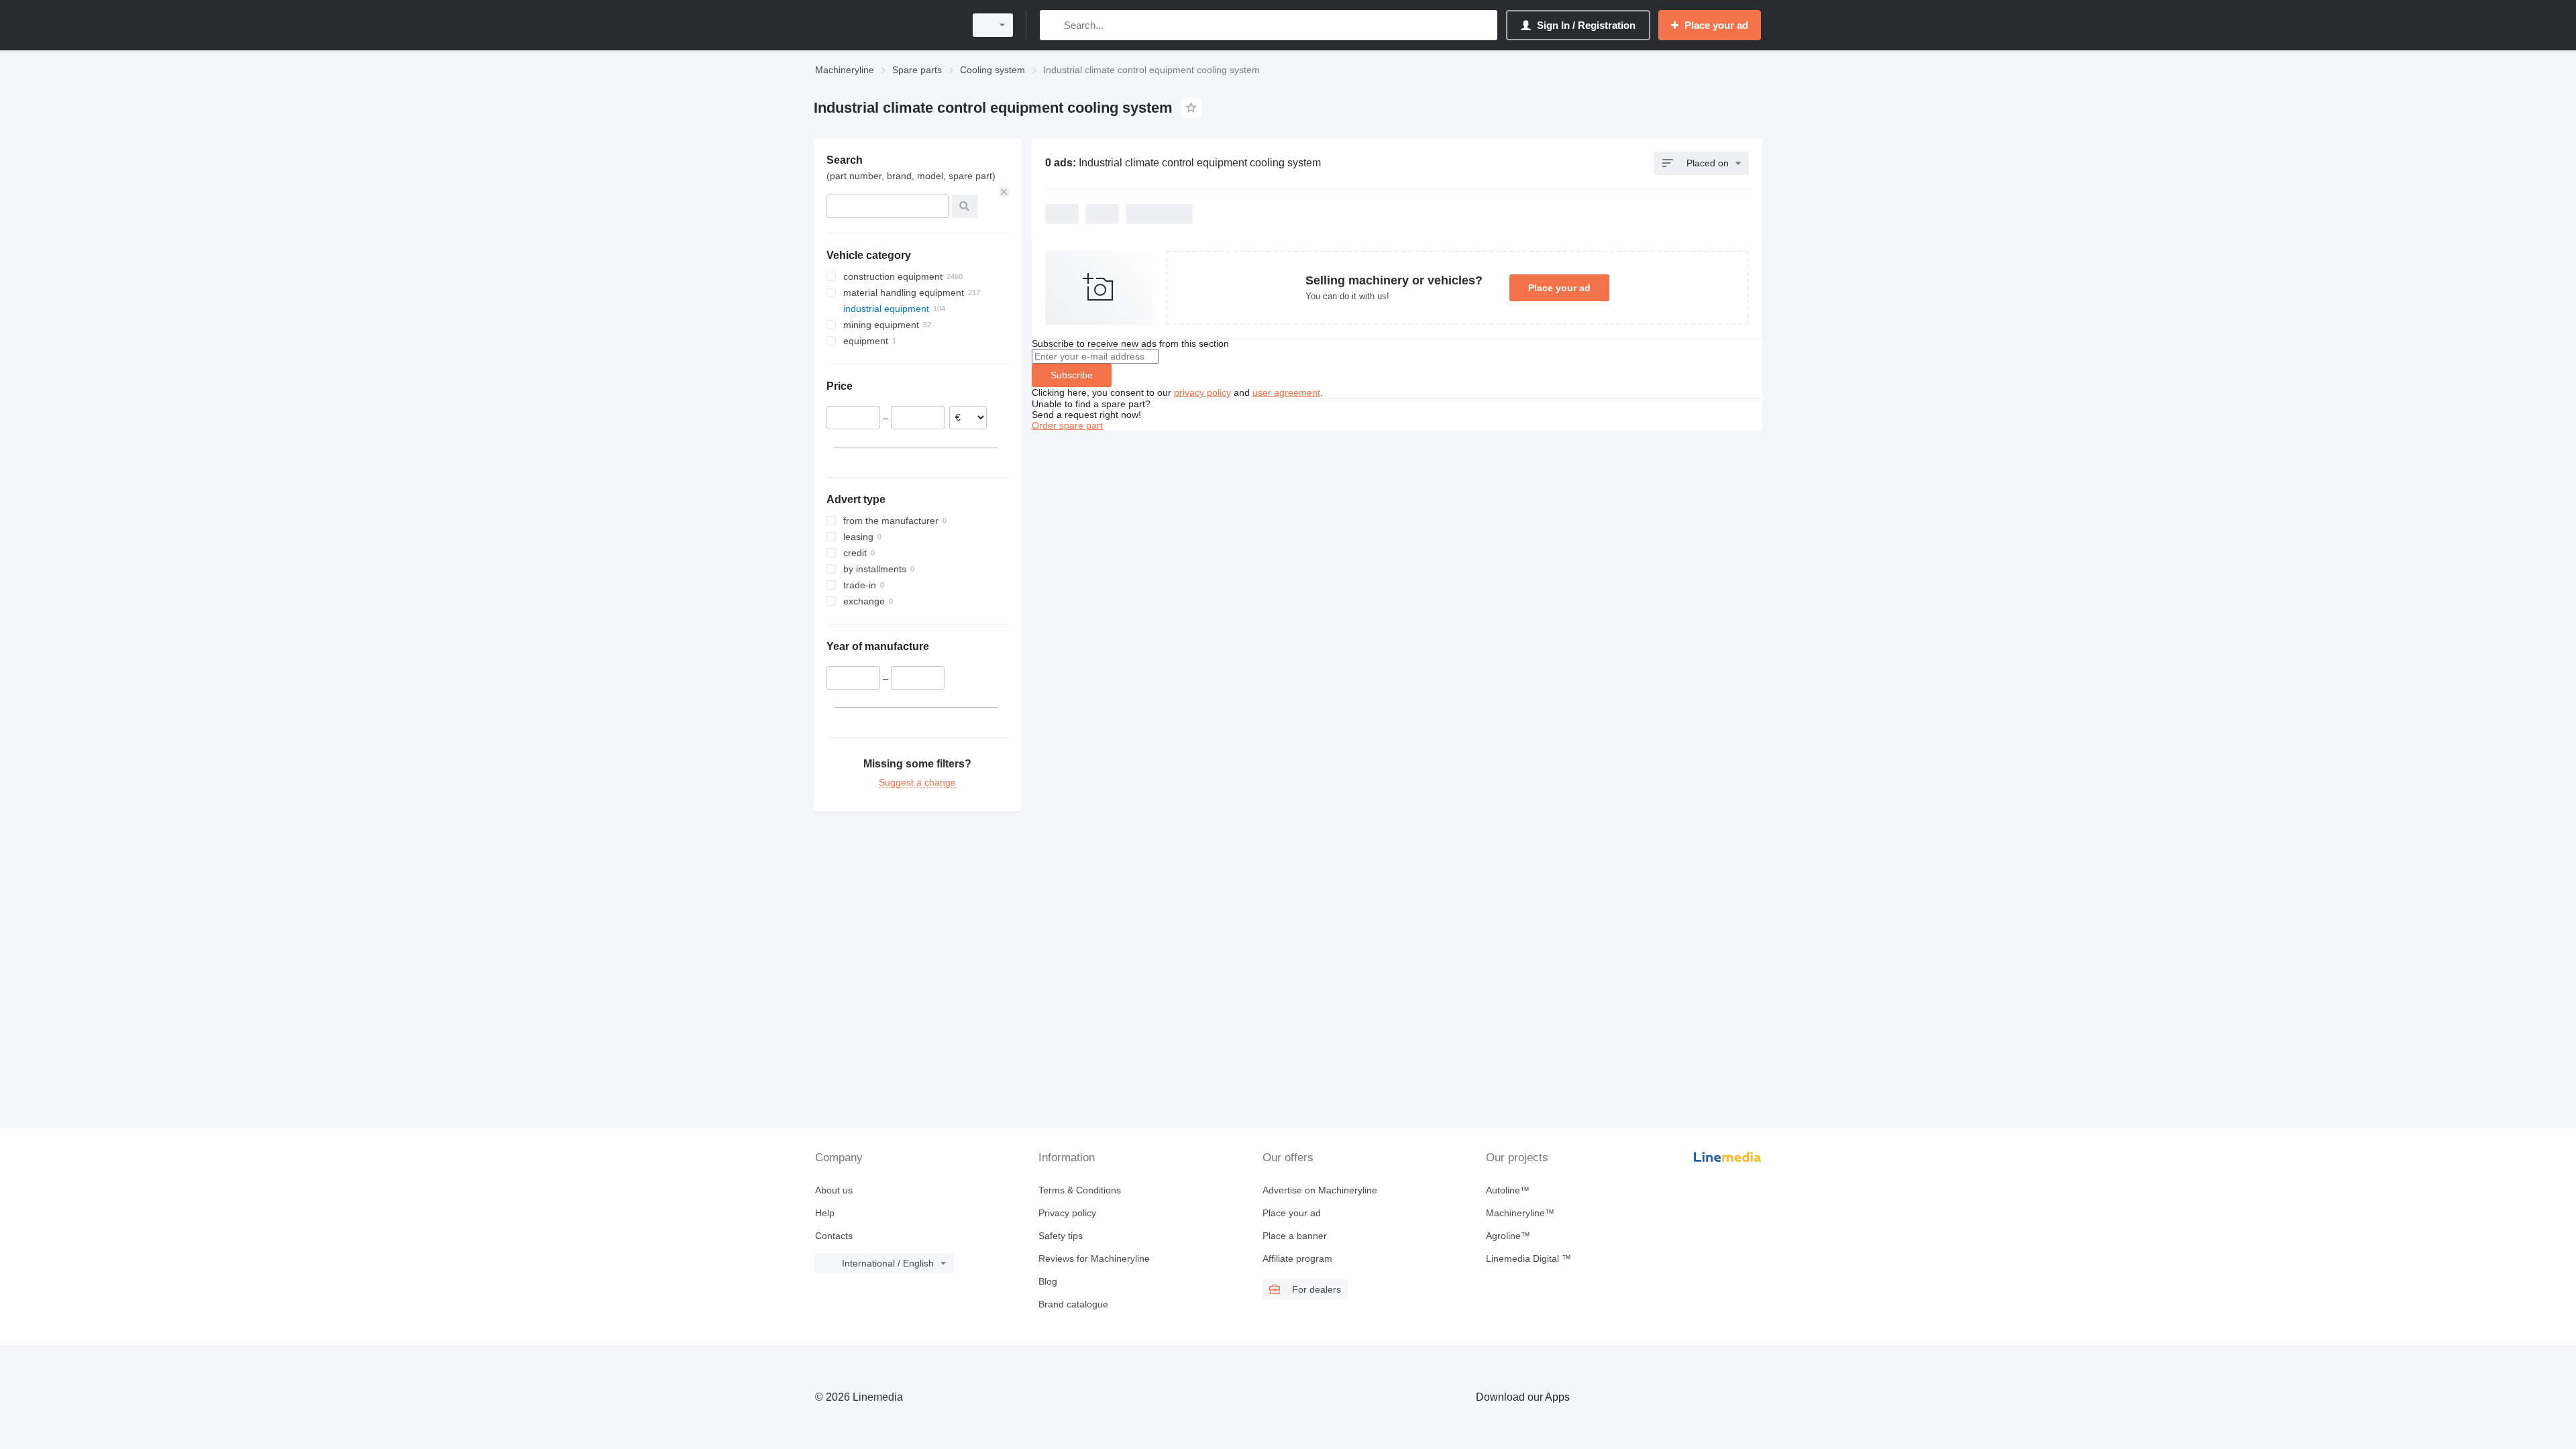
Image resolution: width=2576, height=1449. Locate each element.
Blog (1048, 1281)
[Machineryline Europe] (885, 25)
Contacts (834, 1236)
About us (834, 1190)
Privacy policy (1067, 1213)
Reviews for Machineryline (1094, 1258)
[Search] (1053, 25)
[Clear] (1004, 192)
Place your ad (1559, 288)
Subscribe (1072, 375)
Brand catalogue (1073, 1304)
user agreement (1286, 392)
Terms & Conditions (1080, 1190)
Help (825, 1213)
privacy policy (1202, 392)
